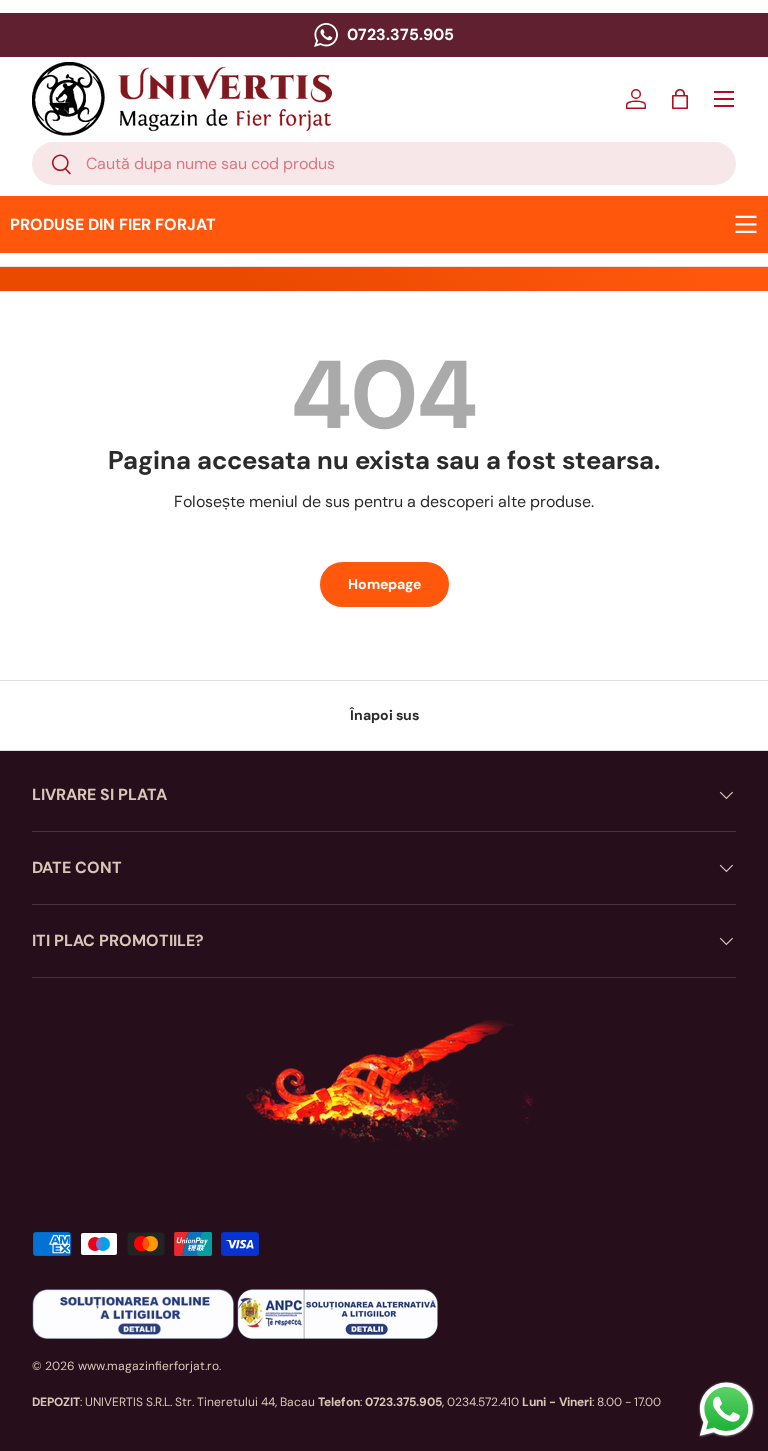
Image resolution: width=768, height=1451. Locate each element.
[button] (680, 99)
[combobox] (384, 163)
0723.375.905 (398, 34)
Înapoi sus (384, 715)
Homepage (384, 584)
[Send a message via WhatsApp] (726, 1409)
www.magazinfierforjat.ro (148, 1366)
